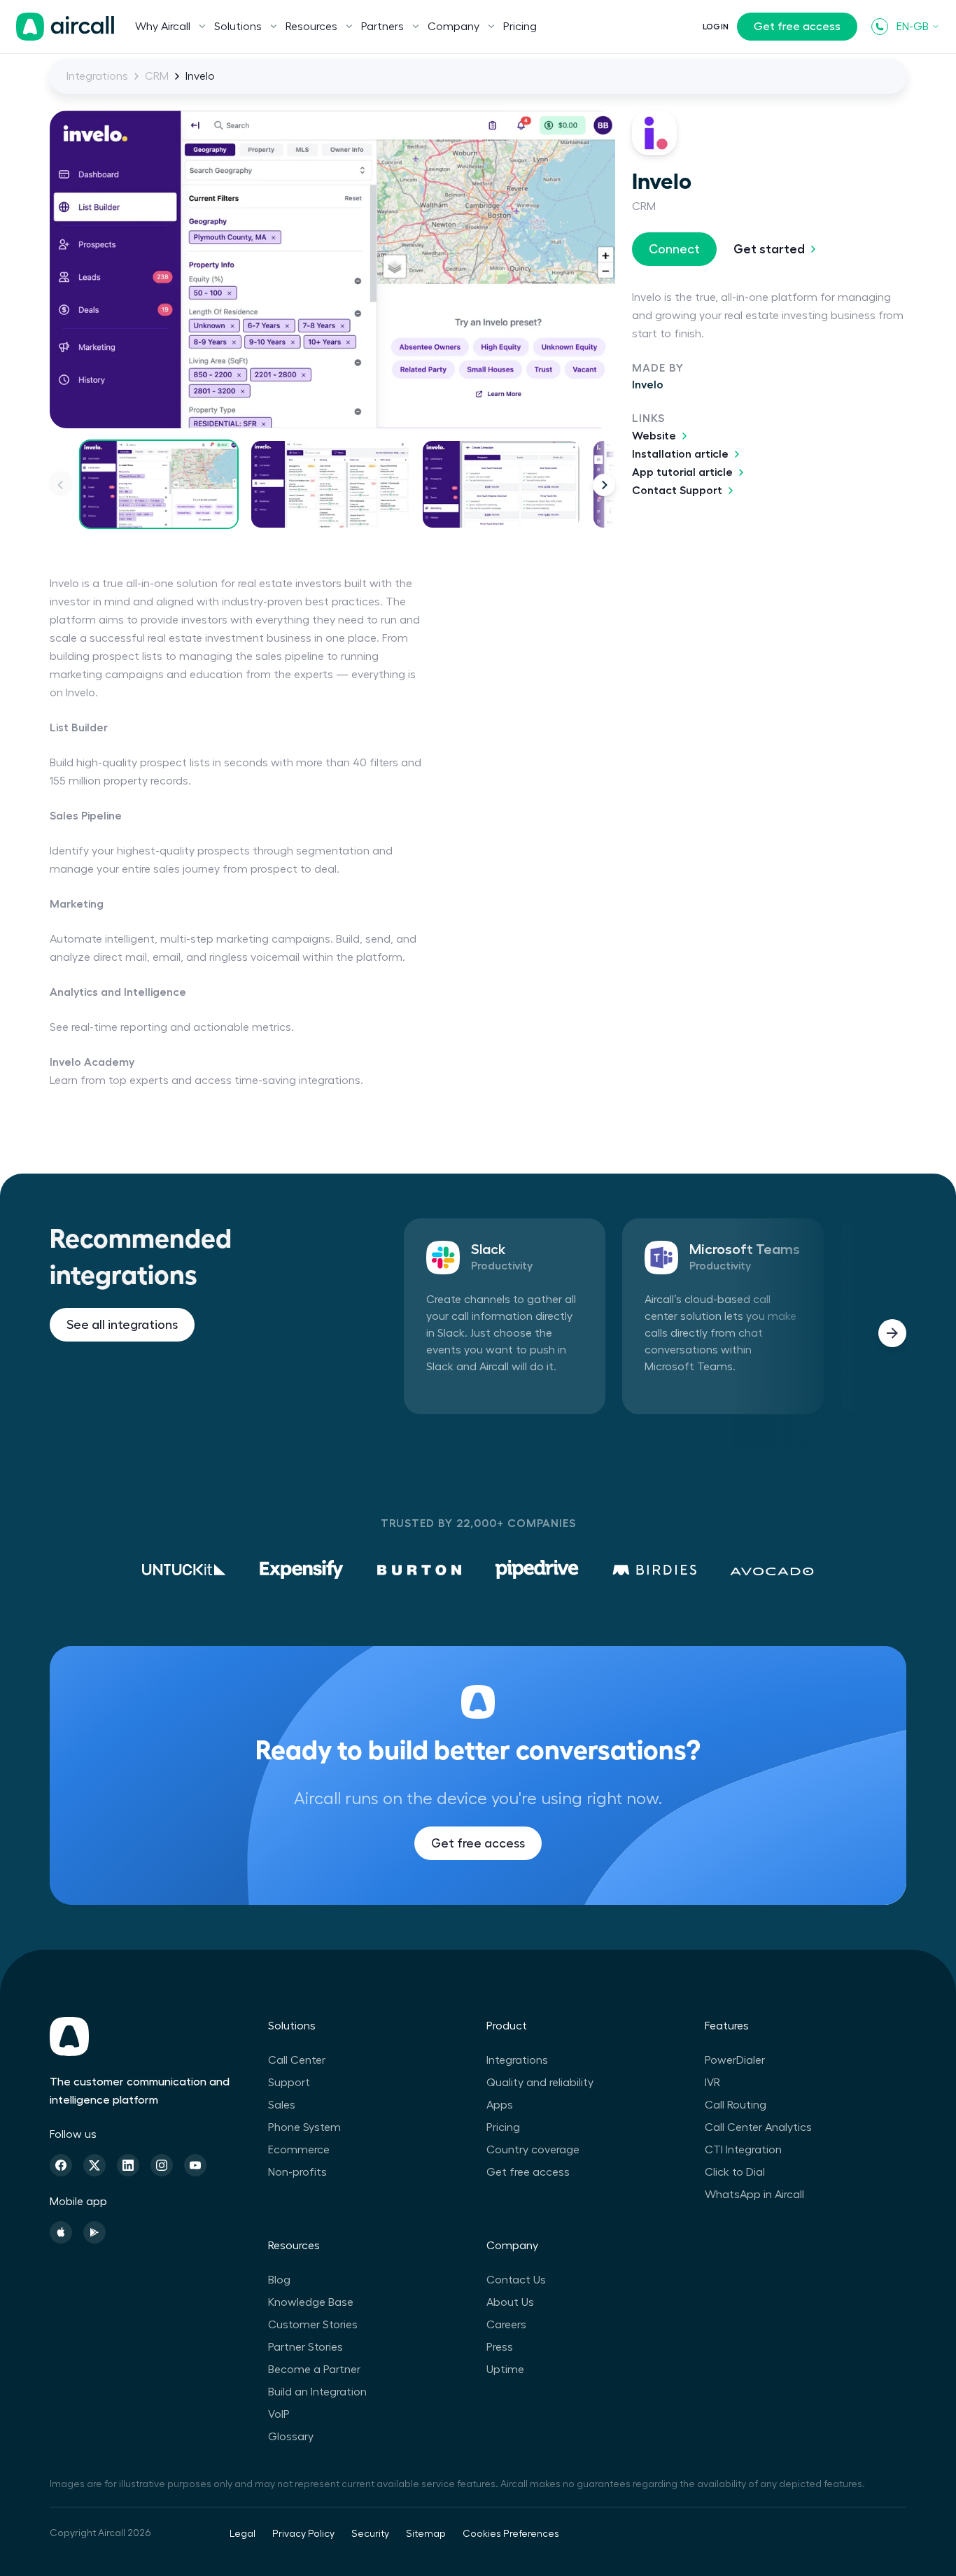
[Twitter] (94, 2165)
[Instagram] (162, 2165)
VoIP (279, 2414)
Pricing (520, 27)
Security (370, 2534)
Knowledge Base (311, 2302)
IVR (712, 2083)
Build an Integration (317, 2392)
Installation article (680, 454)
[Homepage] (65, 27)
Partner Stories (305, 2347)
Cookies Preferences (511, 2534)
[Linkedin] (128, 2165)
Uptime (505, 2370)
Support (289, 2083)
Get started (769, 249)
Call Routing (736, 2105)
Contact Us (516, 2280)
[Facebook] (61, 2165)
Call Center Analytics (758, 2127)
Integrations (97, 76)
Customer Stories (313, 2325)
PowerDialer (735, 2060)
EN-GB (913, 27)
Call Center (297, 2060)
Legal (242, 2534)
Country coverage (533, 2150)
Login (716, 27)
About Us (510, 2302)
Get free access (797, 27)
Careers (506, 2325)
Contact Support (677, 491)
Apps (500, 2105)
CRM (157, 76)
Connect (674, 249)
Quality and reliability (540, 2083)
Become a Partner (314, 2370)
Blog (279, 2280)
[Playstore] (94, 2232)
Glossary (291, 2437)
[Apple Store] (61, 2232)
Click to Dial (735, 2172)
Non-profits (297, 2172)
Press (500, 2347)
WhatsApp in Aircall (754, 2195)
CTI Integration (743, 2150)
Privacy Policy (303, 2534)
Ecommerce (299, 2150)
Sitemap (426, 2534)
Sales (282, 2105)
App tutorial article (682, 472)
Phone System (304, 2127)
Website (654, 436)
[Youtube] (195, 2165)
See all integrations (122, 1325)
